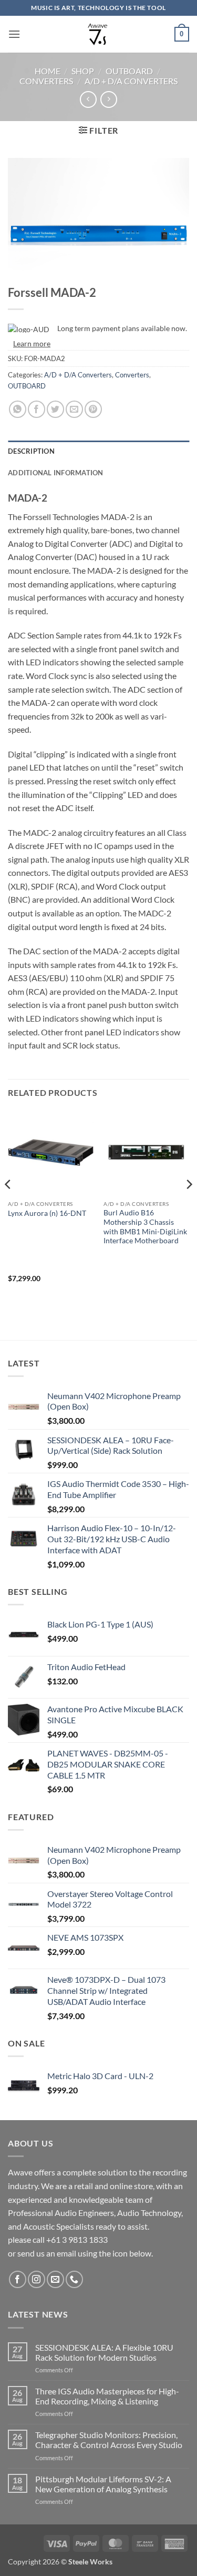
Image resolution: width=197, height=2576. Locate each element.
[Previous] (8, 1205)
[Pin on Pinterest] (93, 409)
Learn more (32, 343)
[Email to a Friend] (74, 409)
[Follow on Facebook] (18, 2279)
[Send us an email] (55, 2279)
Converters (46, 81)
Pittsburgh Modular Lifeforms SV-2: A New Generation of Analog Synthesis (103, 2484)
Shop (83, 71)
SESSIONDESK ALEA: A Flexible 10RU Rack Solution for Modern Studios (104, 2352)
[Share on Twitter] (55, 409)
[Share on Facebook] (37, 409)
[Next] (189, 1205)
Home (48, 71)
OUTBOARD (129, 71)
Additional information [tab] (56, 473)
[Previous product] (108, 99)
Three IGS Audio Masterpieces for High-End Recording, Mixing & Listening (107, 2396)
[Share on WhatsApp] (18, 409)
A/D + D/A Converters (131, 81)
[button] (14, 34)
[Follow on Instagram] (37, 2279)
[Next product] (88, 99)
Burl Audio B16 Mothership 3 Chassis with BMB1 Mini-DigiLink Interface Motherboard (145, 1227)
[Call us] (74, 2279)
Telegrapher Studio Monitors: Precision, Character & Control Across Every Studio (109, 2440)
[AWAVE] (98, 34)
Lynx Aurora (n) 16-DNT (47, 1213)
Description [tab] (31, 451)
